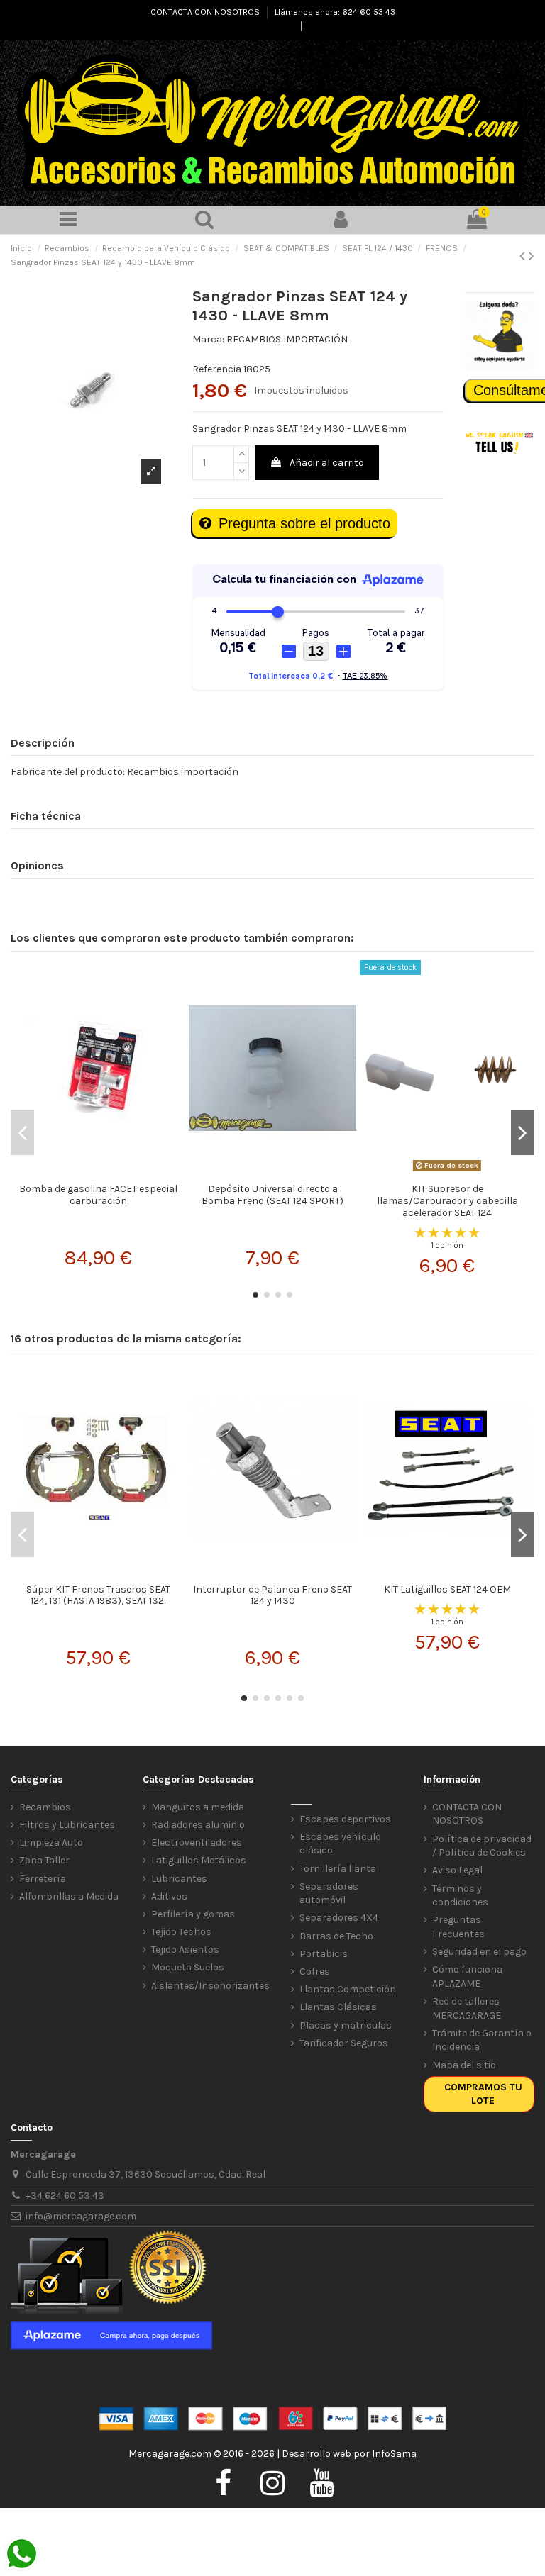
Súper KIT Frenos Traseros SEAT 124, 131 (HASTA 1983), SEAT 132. (98, 1595)
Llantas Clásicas (338, 2007)
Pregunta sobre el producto (304, 523)
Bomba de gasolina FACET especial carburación (98, 1195)
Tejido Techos (181, 1932)
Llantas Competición (348, 1989)
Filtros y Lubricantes (67, 1825)
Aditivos (169, 1896)
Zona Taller (44, 1860)
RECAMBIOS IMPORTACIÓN (287, 339)
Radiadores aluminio (198, 1825)
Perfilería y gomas (193, 1914)
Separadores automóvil (329, 1894)
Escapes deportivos (345, 1819)
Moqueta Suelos (188, 1967)
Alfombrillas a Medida (69, 1896)
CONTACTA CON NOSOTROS (206, 12)
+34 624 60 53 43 (65, 2196)
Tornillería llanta (338, 1869)
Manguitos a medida (198, 1807)
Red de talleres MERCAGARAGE (467, 2008)
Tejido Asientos (185, 1950)
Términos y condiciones (460, 1896)
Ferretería (43, 1879)
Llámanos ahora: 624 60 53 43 (335, 12)
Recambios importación (183, 772)
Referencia (217, 369)
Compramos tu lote (483, 2094)
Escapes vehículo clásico (340, 1844)
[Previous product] (524, 256)
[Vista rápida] (98, 1171)
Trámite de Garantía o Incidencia (482, 2040)
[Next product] (532, 256)
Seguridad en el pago (479, 1952)
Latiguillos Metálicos (199, 1860)
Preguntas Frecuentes (458, 1927)
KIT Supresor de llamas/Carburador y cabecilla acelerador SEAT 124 (447, 1201)
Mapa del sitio (464, 2065)
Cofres (315, 1972)
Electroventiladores (197, 1842)
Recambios (45, 1807)
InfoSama (394, 2454)
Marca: (208, 339)
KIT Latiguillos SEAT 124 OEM (447, 1589)
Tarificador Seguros (344, 2043)
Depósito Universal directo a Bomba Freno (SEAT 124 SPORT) (272, 1195)
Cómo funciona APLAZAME (467, 1976)
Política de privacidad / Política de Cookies (482, 1846)
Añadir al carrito (327, 463)
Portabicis (324, 1954)
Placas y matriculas (346, 2025)
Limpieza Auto (51, 1842)
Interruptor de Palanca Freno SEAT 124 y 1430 (272, 1595)
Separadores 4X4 (339, 1918)
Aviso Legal (457, 1870)
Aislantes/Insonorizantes (210, 1986)
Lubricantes (179, 1879)
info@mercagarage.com (81, 2216)
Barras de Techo (336, 1936)
